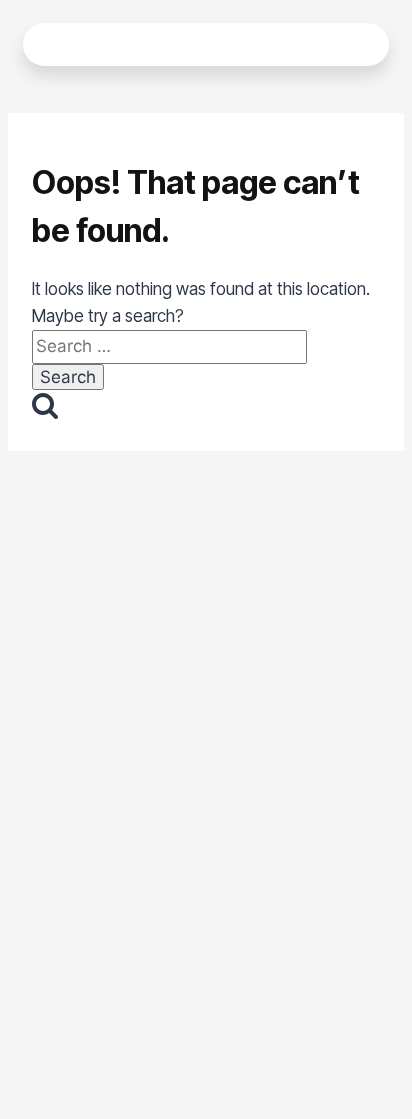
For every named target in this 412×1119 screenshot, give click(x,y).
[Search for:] (169, 346)
